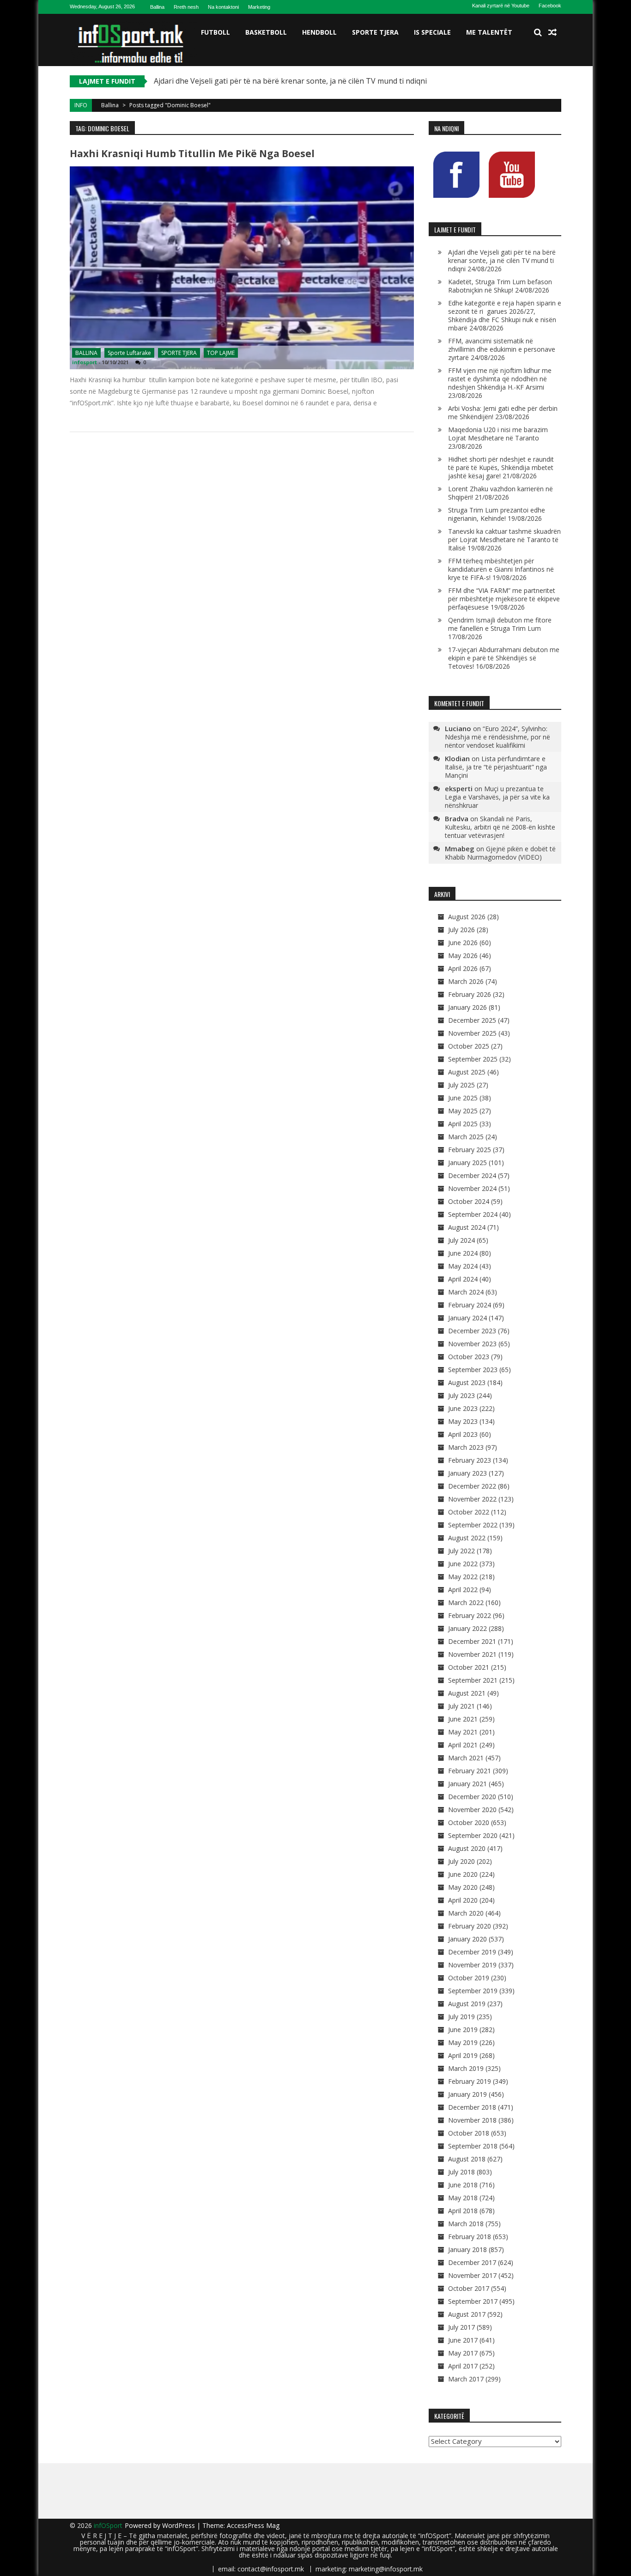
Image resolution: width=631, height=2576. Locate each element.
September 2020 (473, 1835)
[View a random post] (552, 32)
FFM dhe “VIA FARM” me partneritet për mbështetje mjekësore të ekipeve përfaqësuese (504, 599)
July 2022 (461, 1551)
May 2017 (463, 2353)
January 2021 (467, 1784)
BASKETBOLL (266, 32)
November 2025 (472, 1033)
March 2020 (466, 1913)
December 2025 (472, 1020)
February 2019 (470, 2081)
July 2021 (461, 1706)
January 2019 (467, 2094)
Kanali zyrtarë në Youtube (501, 6)
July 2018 (461, 2172)
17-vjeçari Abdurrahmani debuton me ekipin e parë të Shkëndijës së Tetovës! (504, 658)
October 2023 (469, 1357)
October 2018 (469, 2133)
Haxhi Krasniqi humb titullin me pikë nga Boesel (192, 153)
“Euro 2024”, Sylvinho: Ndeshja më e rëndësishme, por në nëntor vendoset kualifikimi (498, 737)
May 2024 (463, 1266)
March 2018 (466, 2224)
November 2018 (472, 2120)
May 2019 (463, 2042)
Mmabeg (460, 848)
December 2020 (472, 1797)
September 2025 (473, 1059)
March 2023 (466, 1447)
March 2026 (466, 981)
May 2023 (463, 1421)
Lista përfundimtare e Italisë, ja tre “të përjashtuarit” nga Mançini (496, 767)
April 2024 (463, 1279)
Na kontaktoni (223, 7)
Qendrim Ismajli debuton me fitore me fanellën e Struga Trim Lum (500, 624)
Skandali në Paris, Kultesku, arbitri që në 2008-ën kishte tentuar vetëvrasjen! (500, 827)
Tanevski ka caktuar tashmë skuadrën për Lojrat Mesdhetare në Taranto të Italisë (504, 540)
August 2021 (467, 1693)
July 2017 (461, 2327)
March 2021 (466, 1758)
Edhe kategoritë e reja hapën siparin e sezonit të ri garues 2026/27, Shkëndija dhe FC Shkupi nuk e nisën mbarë (505, 315)
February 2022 (470, 1615)
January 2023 (467, 1473)
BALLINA (86, 353)
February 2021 (470, 1771)
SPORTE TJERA (375, 32)
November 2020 (472, 1810)
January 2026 (467, 1007)
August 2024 (467, 1227)
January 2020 (467, 1939)
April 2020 (463, 1900)
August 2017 (467, 2314)
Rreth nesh (186, 7)
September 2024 (473, 1214)
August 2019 (467, 2004)
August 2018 (467, 2159)
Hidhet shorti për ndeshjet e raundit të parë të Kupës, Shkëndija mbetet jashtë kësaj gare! (501, 467)
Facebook (550, 6)
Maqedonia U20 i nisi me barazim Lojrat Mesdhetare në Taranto (498, 434)
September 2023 (473, 1370)
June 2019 (463, 2030)
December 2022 (472, 1486)
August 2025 (467, 1072)
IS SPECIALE (432, 32)
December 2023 (472, 1331)
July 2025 (461, 1085)
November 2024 (472, 1188)
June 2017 (463, 2340)
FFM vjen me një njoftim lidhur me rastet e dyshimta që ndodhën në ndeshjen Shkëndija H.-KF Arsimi (500, 379)
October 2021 (469, 1667)
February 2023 (470, 1460)
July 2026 (461, 930)
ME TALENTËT (489, 32)
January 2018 (467, 2249)
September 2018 (473, 2146)
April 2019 (463, 2055)
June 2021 (463, 1719)
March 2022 (466, 1602)
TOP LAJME (221, 353)
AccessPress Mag (253, 2525)
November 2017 (472, 2275)
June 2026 (463, 943)
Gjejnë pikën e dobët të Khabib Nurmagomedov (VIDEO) (500, 853)
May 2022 (463, 1577)
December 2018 (472, 2107)
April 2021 (463, 1745)
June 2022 (463, 1564)
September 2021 (473, 1680)
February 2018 (470, 2237)
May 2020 (463, 1887)
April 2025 (463, 1124)
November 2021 (472, 1654)
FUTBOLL (215, 32)
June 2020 (463, 1874)
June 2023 (463, 1408)
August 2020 (467, 1848)
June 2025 (463, 1098)
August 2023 (467, 1383)
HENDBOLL (319, 32)
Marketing (259, 7)
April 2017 (463, 2366)
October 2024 (469, 1201)
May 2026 (463, 955)
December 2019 (472, 1952)
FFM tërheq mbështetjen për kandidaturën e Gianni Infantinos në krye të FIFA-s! (501, 569)
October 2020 (469, 1822)
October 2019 (469, 1978)
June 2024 (463, 1253)
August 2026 (467, 917)
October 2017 (469, 2288)
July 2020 (461, 1861)
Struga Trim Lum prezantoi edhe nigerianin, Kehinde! (497, 514)
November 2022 (472, 1499)
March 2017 (466, 2379)
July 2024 (461, 1240)
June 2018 (463, 2185)
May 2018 (463, 2198)
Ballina (157, 7)
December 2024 (472, 1175)
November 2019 (472, 1965)
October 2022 (469, 1512)
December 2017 (472, 2262)
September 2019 (473, 1991)
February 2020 (470, 1926)
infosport (85, 362)
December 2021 (472, 1641)
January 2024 (467, 1318)
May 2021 (463, 1732)
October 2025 (469, 1046)
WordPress (179, 2525)
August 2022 (467, 1538)
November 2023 (472, 1344)
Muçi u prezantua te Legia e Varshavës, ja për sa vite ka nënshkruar (497, 797)
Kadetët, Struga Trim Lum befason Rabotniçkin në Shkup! (500, 286)
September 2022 (473, 1525)
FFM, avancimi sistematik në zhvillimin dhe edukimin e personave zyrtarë (502, 349)
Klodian (457, 758)
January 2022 (467, 1628)
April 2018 (463, 2211)
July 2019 (461, 2017)
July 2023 (461, 1395)
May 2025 (463, 1111)
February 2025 (470, 1150)
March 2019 (466, 2068)
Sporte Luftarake (129, 353)
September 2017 (473, 2301)
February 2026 (470, 994)
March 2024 (466, 1292)
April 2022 (463, 1590)
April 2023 (463, 1434)
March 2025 (466, 1137)
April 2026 (463, 968)
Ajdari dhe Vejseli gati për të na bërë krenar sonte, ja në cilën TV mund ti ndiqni (290, 81)
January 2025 (467, 1163)
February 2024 (470, 1305)
